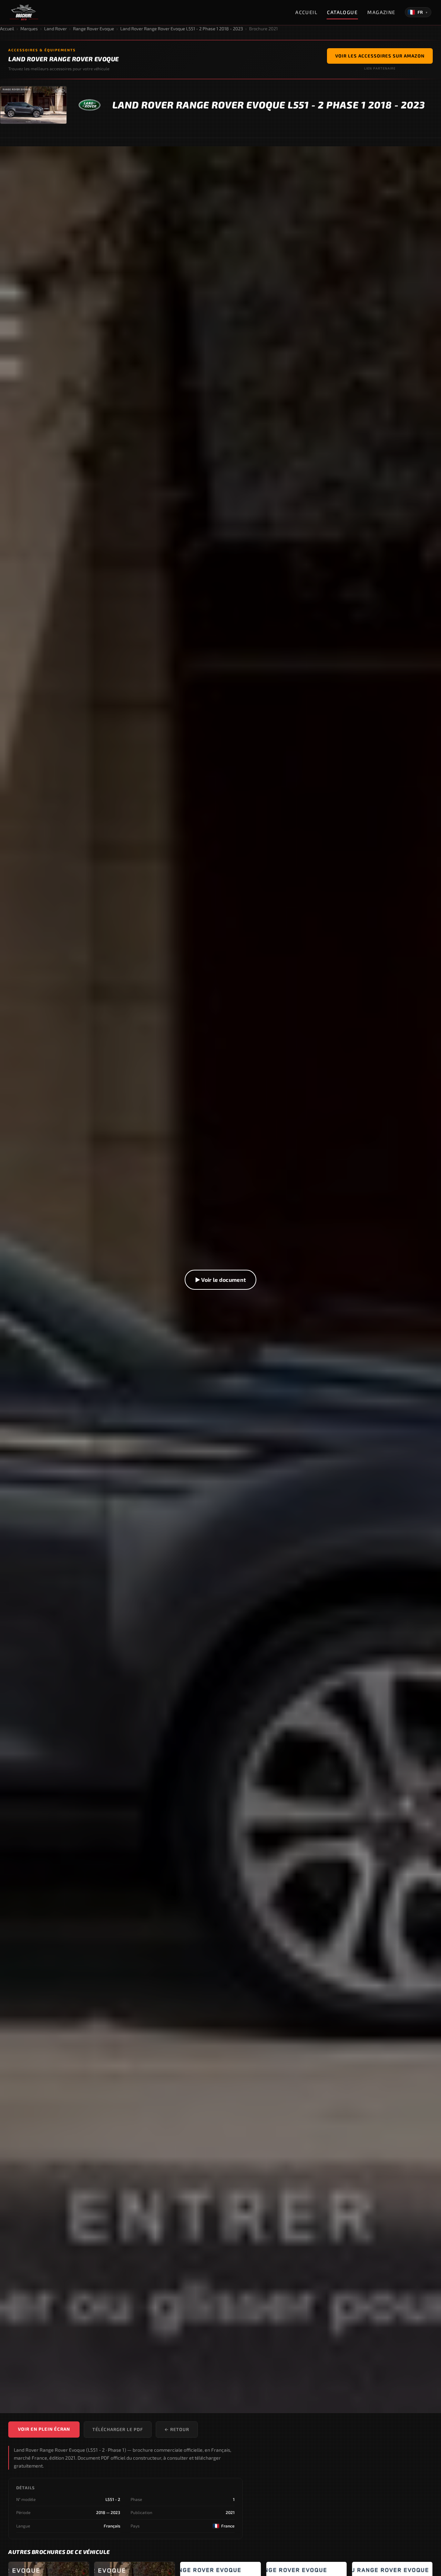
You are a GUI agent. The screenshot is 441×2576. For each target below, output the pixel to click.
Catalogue (342, 12)
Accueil (306, 12)
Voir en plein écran (44, 2429)
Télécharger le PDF (118, 2429)
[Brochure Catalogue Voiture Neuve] (24, 12)
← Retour (177, 2429)
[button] (220, 1280)
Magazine (381, 12)
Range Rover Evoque (94, 29)
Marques (29, 29)
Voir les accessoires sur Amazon (380, 56)
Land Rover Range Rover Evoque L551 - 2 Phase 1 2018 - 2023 (182, 29)
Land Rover (55, 29)
